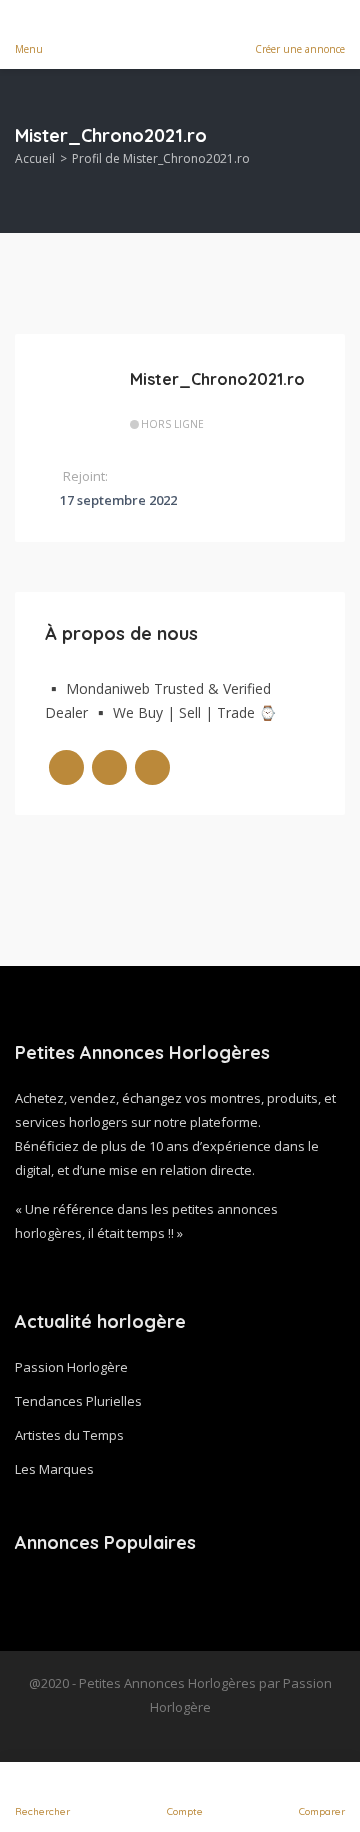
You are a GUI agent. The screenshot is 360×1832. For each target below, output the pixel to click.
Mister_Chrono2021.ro (217, 379)
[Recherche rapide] (331, 151)
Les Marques (54, 1469)
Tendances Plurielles (78, 1401)
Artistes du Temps (69, 1435)
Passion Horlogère (71, 1367)
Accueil (35, 158)
